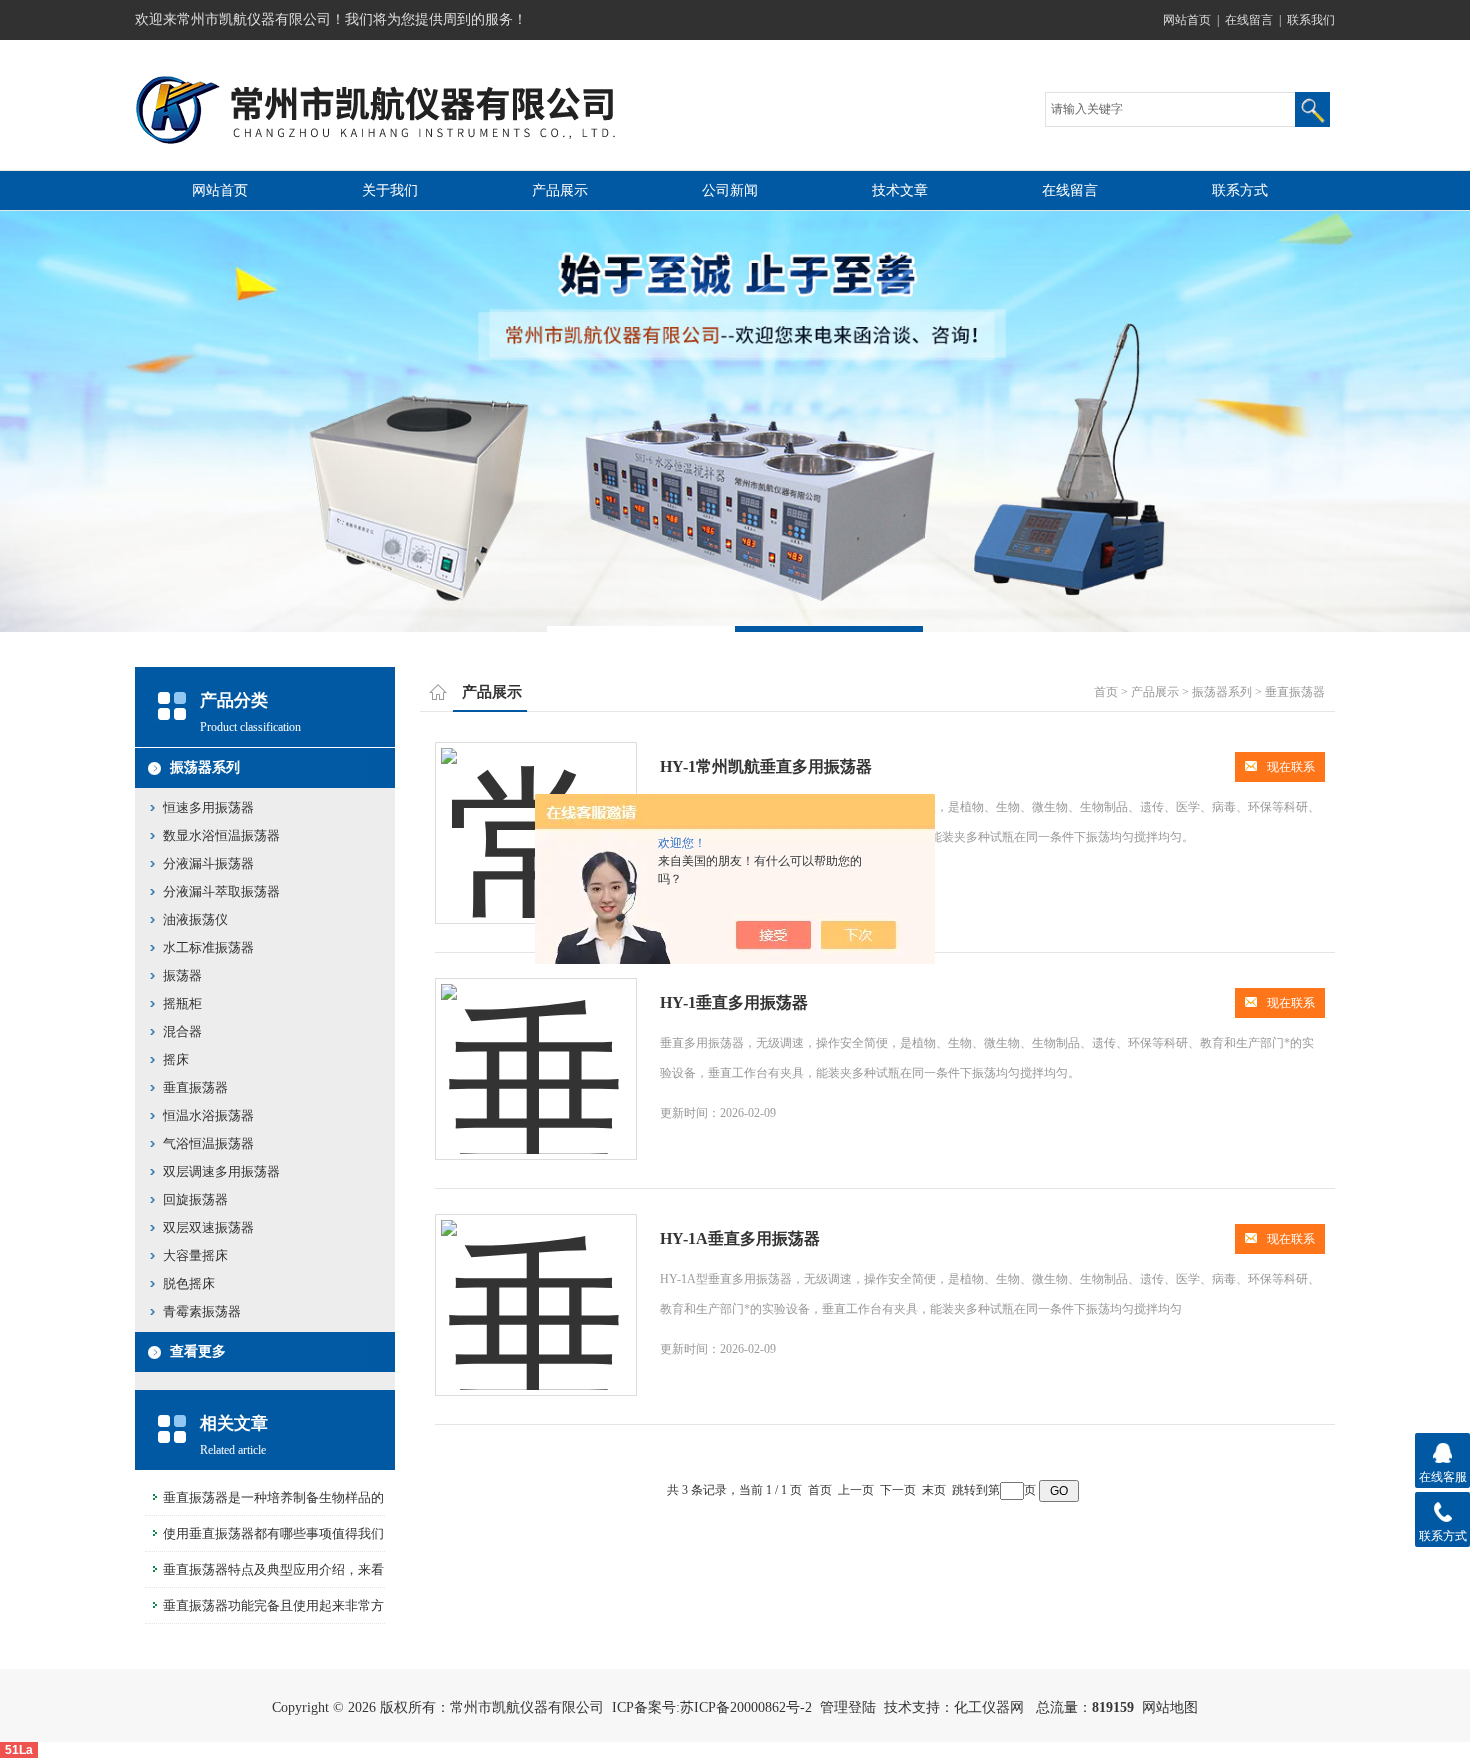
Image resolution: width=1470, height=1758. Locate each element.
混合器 (182, 1031)
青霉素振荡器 (202, 1311)
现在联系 (1291, 767)
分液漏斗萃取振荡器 (221, 891)
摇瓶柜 (182, 1003)
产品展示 (560, 190)
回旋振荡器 (195, 1199)
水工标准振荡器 (208, 947)
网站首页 (1187, 20)
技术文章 (900, 190)
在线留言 (1249, 20)
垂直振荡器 (195, 1087)
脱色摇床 (189, 1283)
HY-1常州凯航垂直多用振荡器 (766, 766)
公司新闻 (730, 190)
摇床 (176, 1059)
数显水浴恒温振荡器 (221, 835)
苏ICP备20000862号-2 (746, 1707)
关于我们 (390, 190)
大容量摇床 (195, 1255)
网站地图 (1170, 1707)
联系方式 (1240, 190)
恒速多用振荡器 (208, 807)
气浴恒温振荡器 (208, 1143)
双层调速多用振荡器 (221, 1171)
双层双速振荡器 (208, 1227)
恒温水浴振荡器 (208, 1115)
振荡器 (182, 975)
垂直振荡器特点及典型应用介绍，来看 (273, 1569)
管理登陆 (848, 1707)
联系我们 (1311, 20)
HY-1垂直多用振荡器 (734, 1002)
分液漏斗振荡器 (208, 863)
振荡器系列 (205, 767)
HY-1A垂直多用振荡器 (740, 1238)
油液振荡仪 (195, 919)
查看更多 (198, 1351)
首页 (1106, 692)
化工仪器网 (989, 1707)
